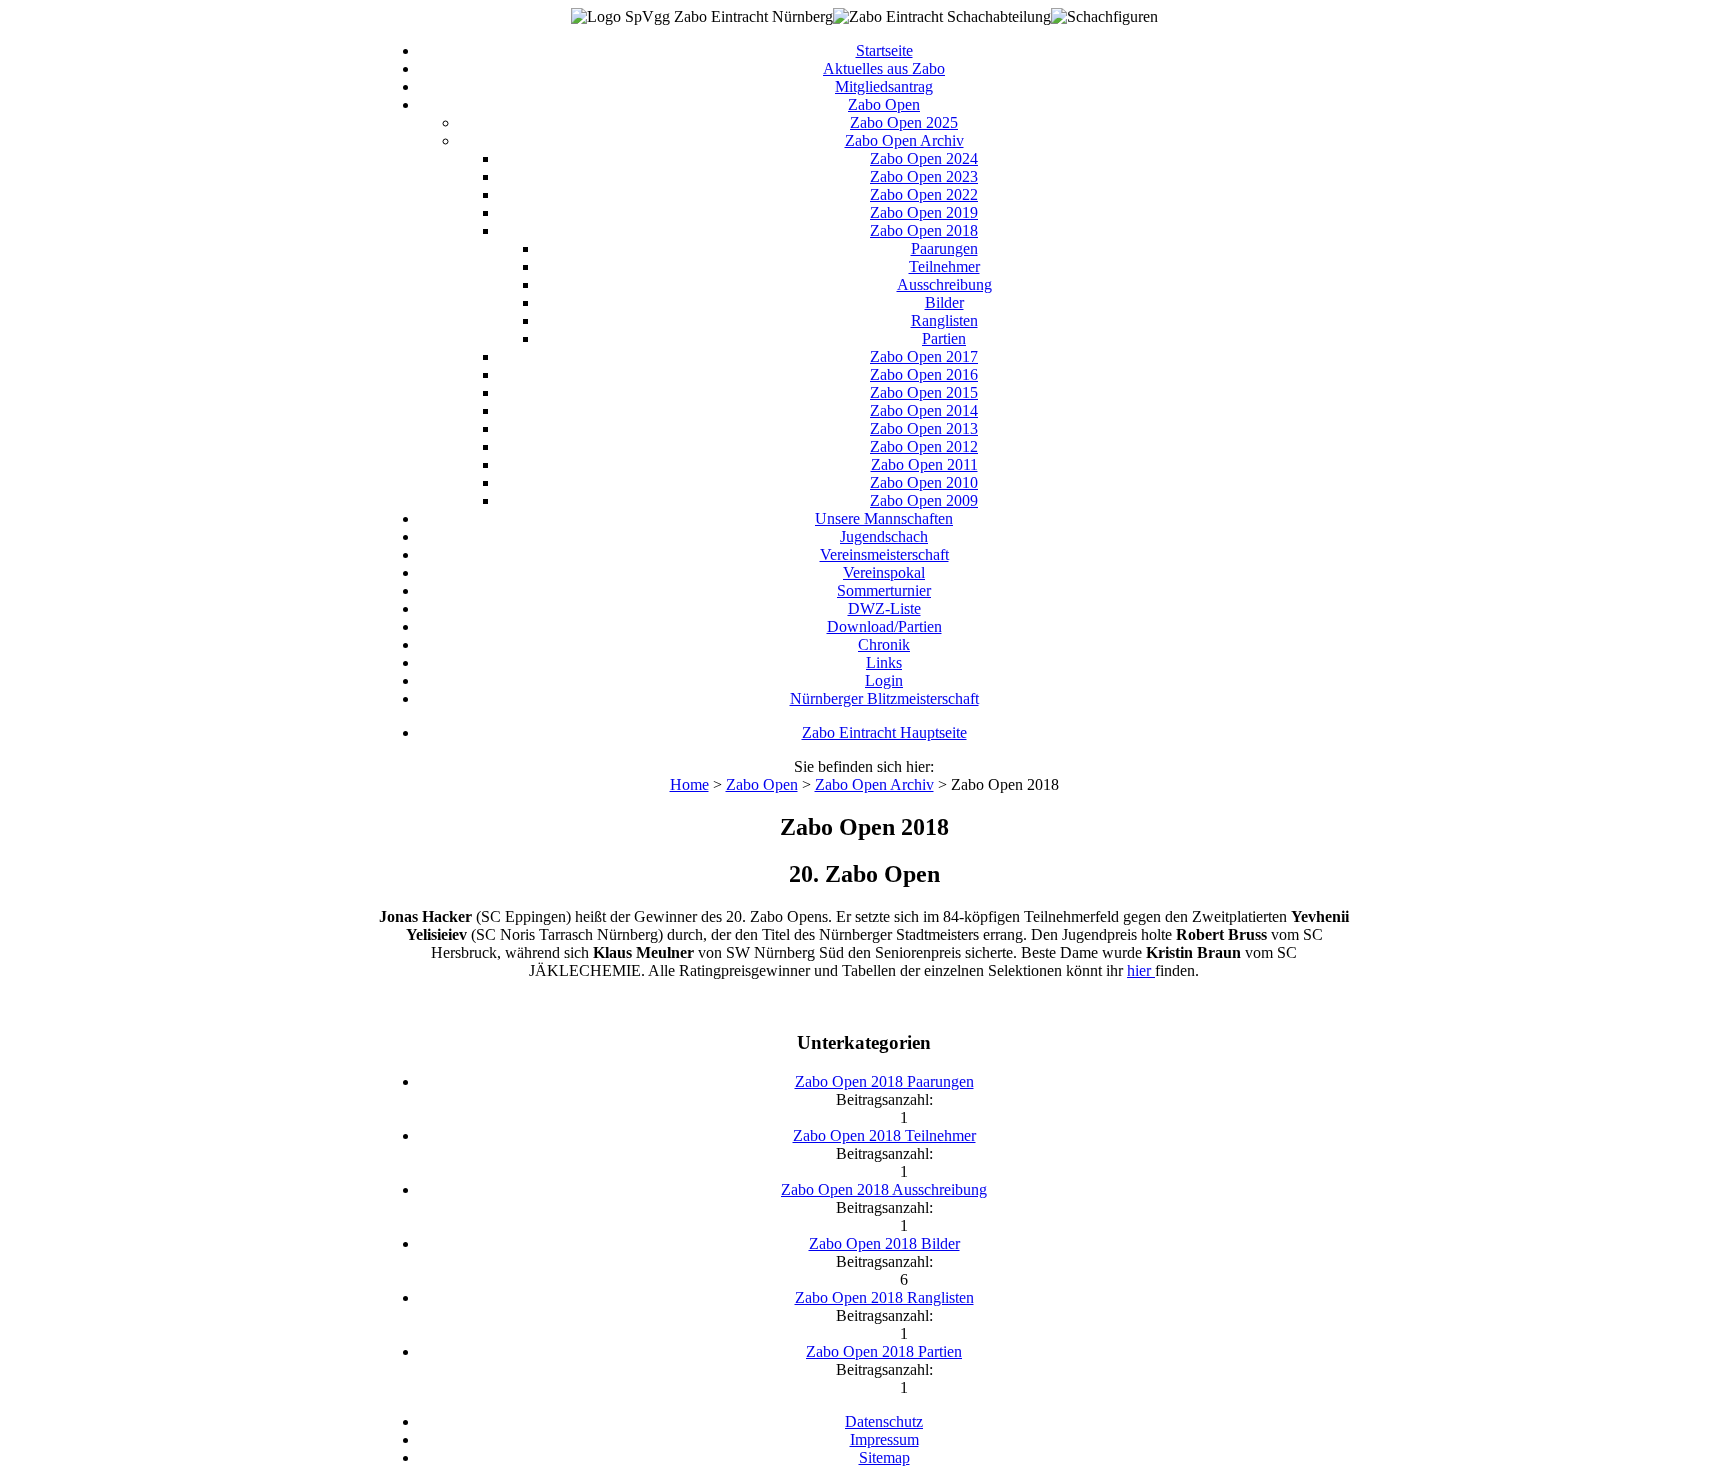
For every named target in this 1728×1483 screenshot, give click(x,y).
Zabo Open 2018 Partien (884, 1351)
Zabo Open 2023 (924, 176)
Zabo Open (884, 104)
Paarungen (944, 248)
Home (689, 784)
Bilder (944, 302)
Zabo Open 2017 (924, 356)
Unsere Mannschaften (884, 518)
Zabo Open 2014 (924, 410)
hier (1141, 970)
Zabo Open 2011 (924, 464)
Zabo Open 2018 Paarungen (884, 1081)
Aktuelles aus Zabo (884, 68)
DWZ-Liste (884, 608)
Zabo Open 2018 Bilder (884, 1243)
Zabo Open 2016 (924, 374)
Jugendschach (884, 536)
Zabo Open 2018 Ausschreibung (884, 1189)
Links (884, 662)
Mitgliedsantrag (884, 86)
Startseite (884, 50)
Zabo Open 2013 (924, 428)
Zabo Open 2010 (924, 482)
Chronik (884, 644)
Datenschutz (884, 1421)
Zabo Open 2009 (924, 500)
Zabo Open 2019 (924, 212)
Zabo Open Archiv (904, 140)
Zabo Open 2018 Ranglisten (884, 1297)
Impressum (884, 1439)
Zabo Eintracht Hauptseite (884, 732)
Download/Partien (884, 626)
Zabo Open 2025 (904, 122)
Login (884, 680)
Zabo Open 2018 (924, 230)
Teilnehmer (944, 266)
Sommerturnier (884, 590)
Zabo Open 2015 (924, 392)
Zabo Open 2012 (924, 446)
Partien (944, 338)
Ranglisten (944, 320)
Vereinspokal (884, 572)
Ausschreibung (944, 284)
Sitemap (884, 1457)
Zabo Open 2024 (924, 158)
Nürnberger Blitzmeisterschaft (884, 698)
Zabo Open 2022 (924, 194)
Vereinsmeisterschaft (884, 554)
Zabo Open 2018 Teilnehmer (884, 1135)
